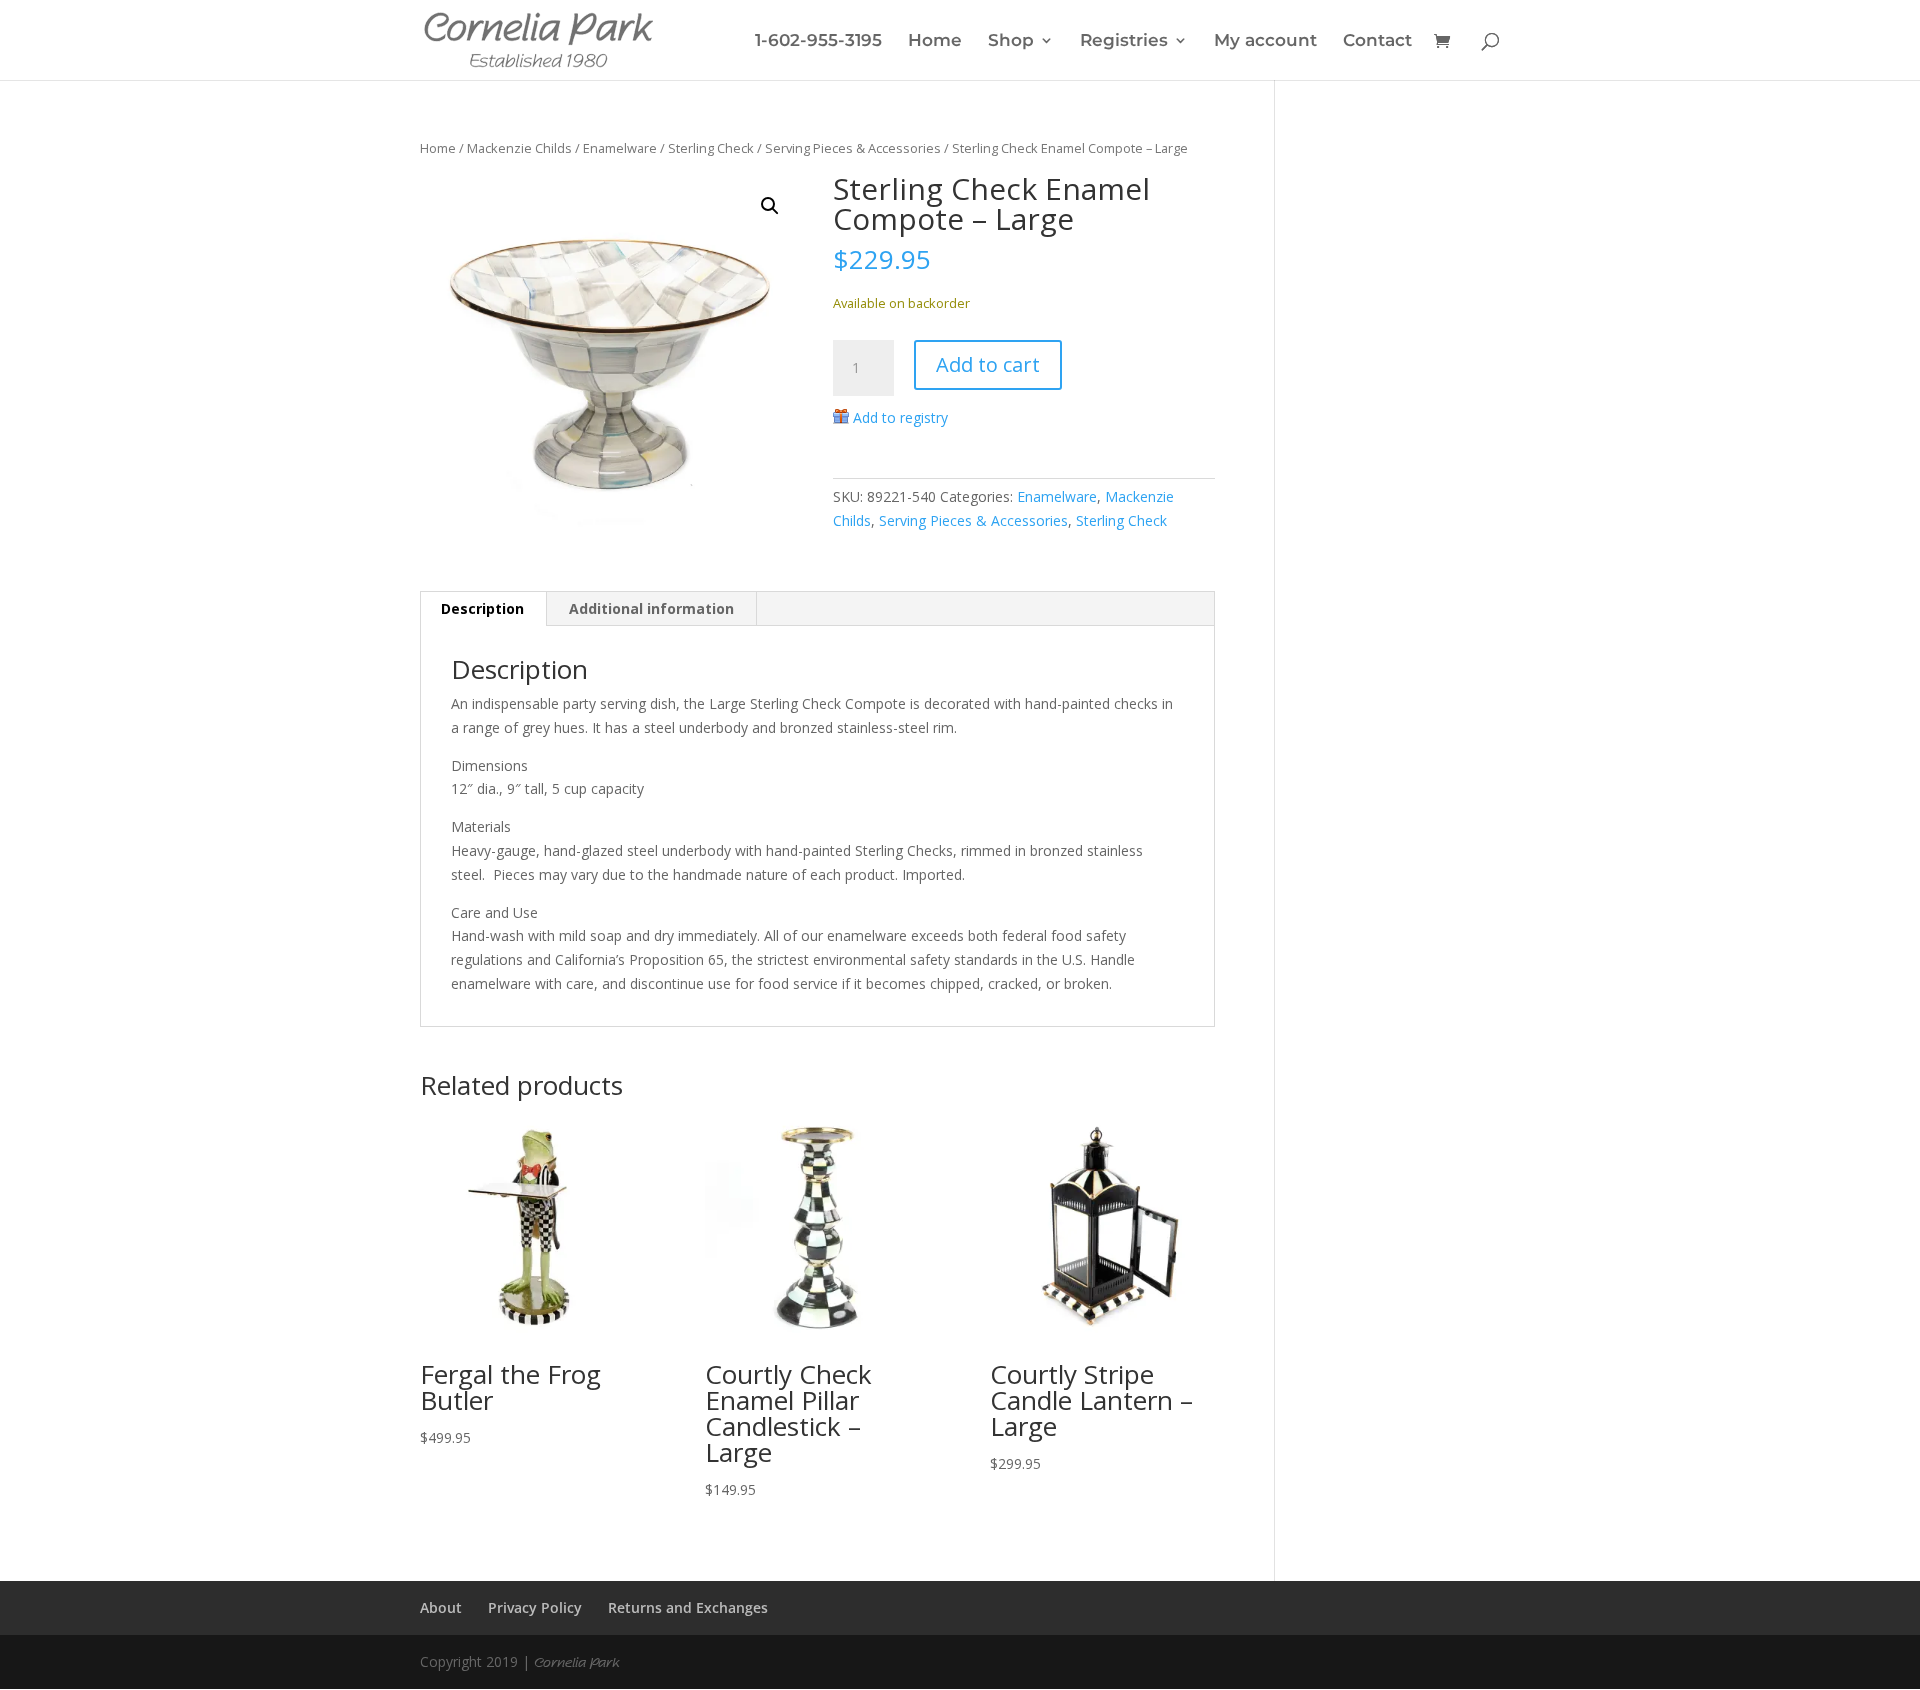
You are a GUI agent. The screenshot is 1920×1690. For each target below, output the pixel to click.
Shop (1011, 41)
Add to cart (988, 364)
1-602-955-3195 (818, 41)
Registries (1124, 41)
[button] (770, 206)
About (441, 1607)
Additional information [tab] (651, 608)
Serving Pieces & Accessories (853, 148)
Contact (1377, 41)
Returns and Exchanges (688, 1607)
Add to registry (900, 417)
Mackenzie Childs (519, 148)
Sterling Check (711, 148)
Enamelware (620, 148)
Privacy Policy (535, 1607)
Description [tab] (482, 608)
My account (1265, 41)
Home (935, 41)
